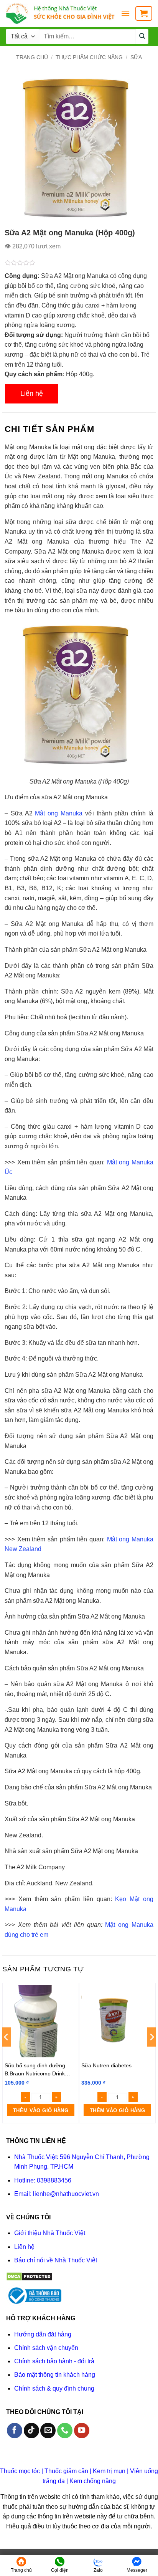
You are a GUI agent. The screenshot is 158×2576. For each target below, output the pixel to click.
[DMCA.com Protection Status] (29, 2276)
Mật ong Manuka (58, 813)
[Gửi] (142, 36)
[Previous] (7, 2052)
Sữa (136, 57)
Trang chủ (32, 57)
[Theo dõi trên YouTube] (82, 2431)
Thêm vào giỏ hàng (41, 2111)
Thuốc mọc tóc (20, 2471)
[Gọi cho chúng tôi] (65, 2431)
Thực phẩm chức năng (89, 57)
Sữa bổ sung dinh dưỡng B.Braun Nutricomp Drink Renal (35, 2069)
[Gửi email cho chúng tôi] (48, 2431)
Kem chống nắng (93, 2481)
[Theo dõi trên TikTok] (31, 2431)
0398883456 (54, 2180)
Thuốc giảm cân (66, 2471)
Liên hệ (32, 394)
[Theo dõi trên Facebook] (15, 2431)
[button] (125, 13)
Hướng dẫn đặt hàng (43, 2334)
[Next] (151, 2052)
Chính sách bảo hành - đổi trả (54, 2361)
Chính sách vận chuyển (46, 2348)
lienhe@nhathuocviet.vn (66, 2194)
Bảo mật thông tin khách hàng (55, 2375)
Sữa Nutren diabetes (106, 2065)
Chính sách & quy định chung (54, 2388)
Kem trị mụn (109, 2471)
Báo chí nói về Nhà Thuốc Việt (56, 2260)
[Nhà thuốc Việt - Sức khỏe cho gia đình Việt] (60, 13)
